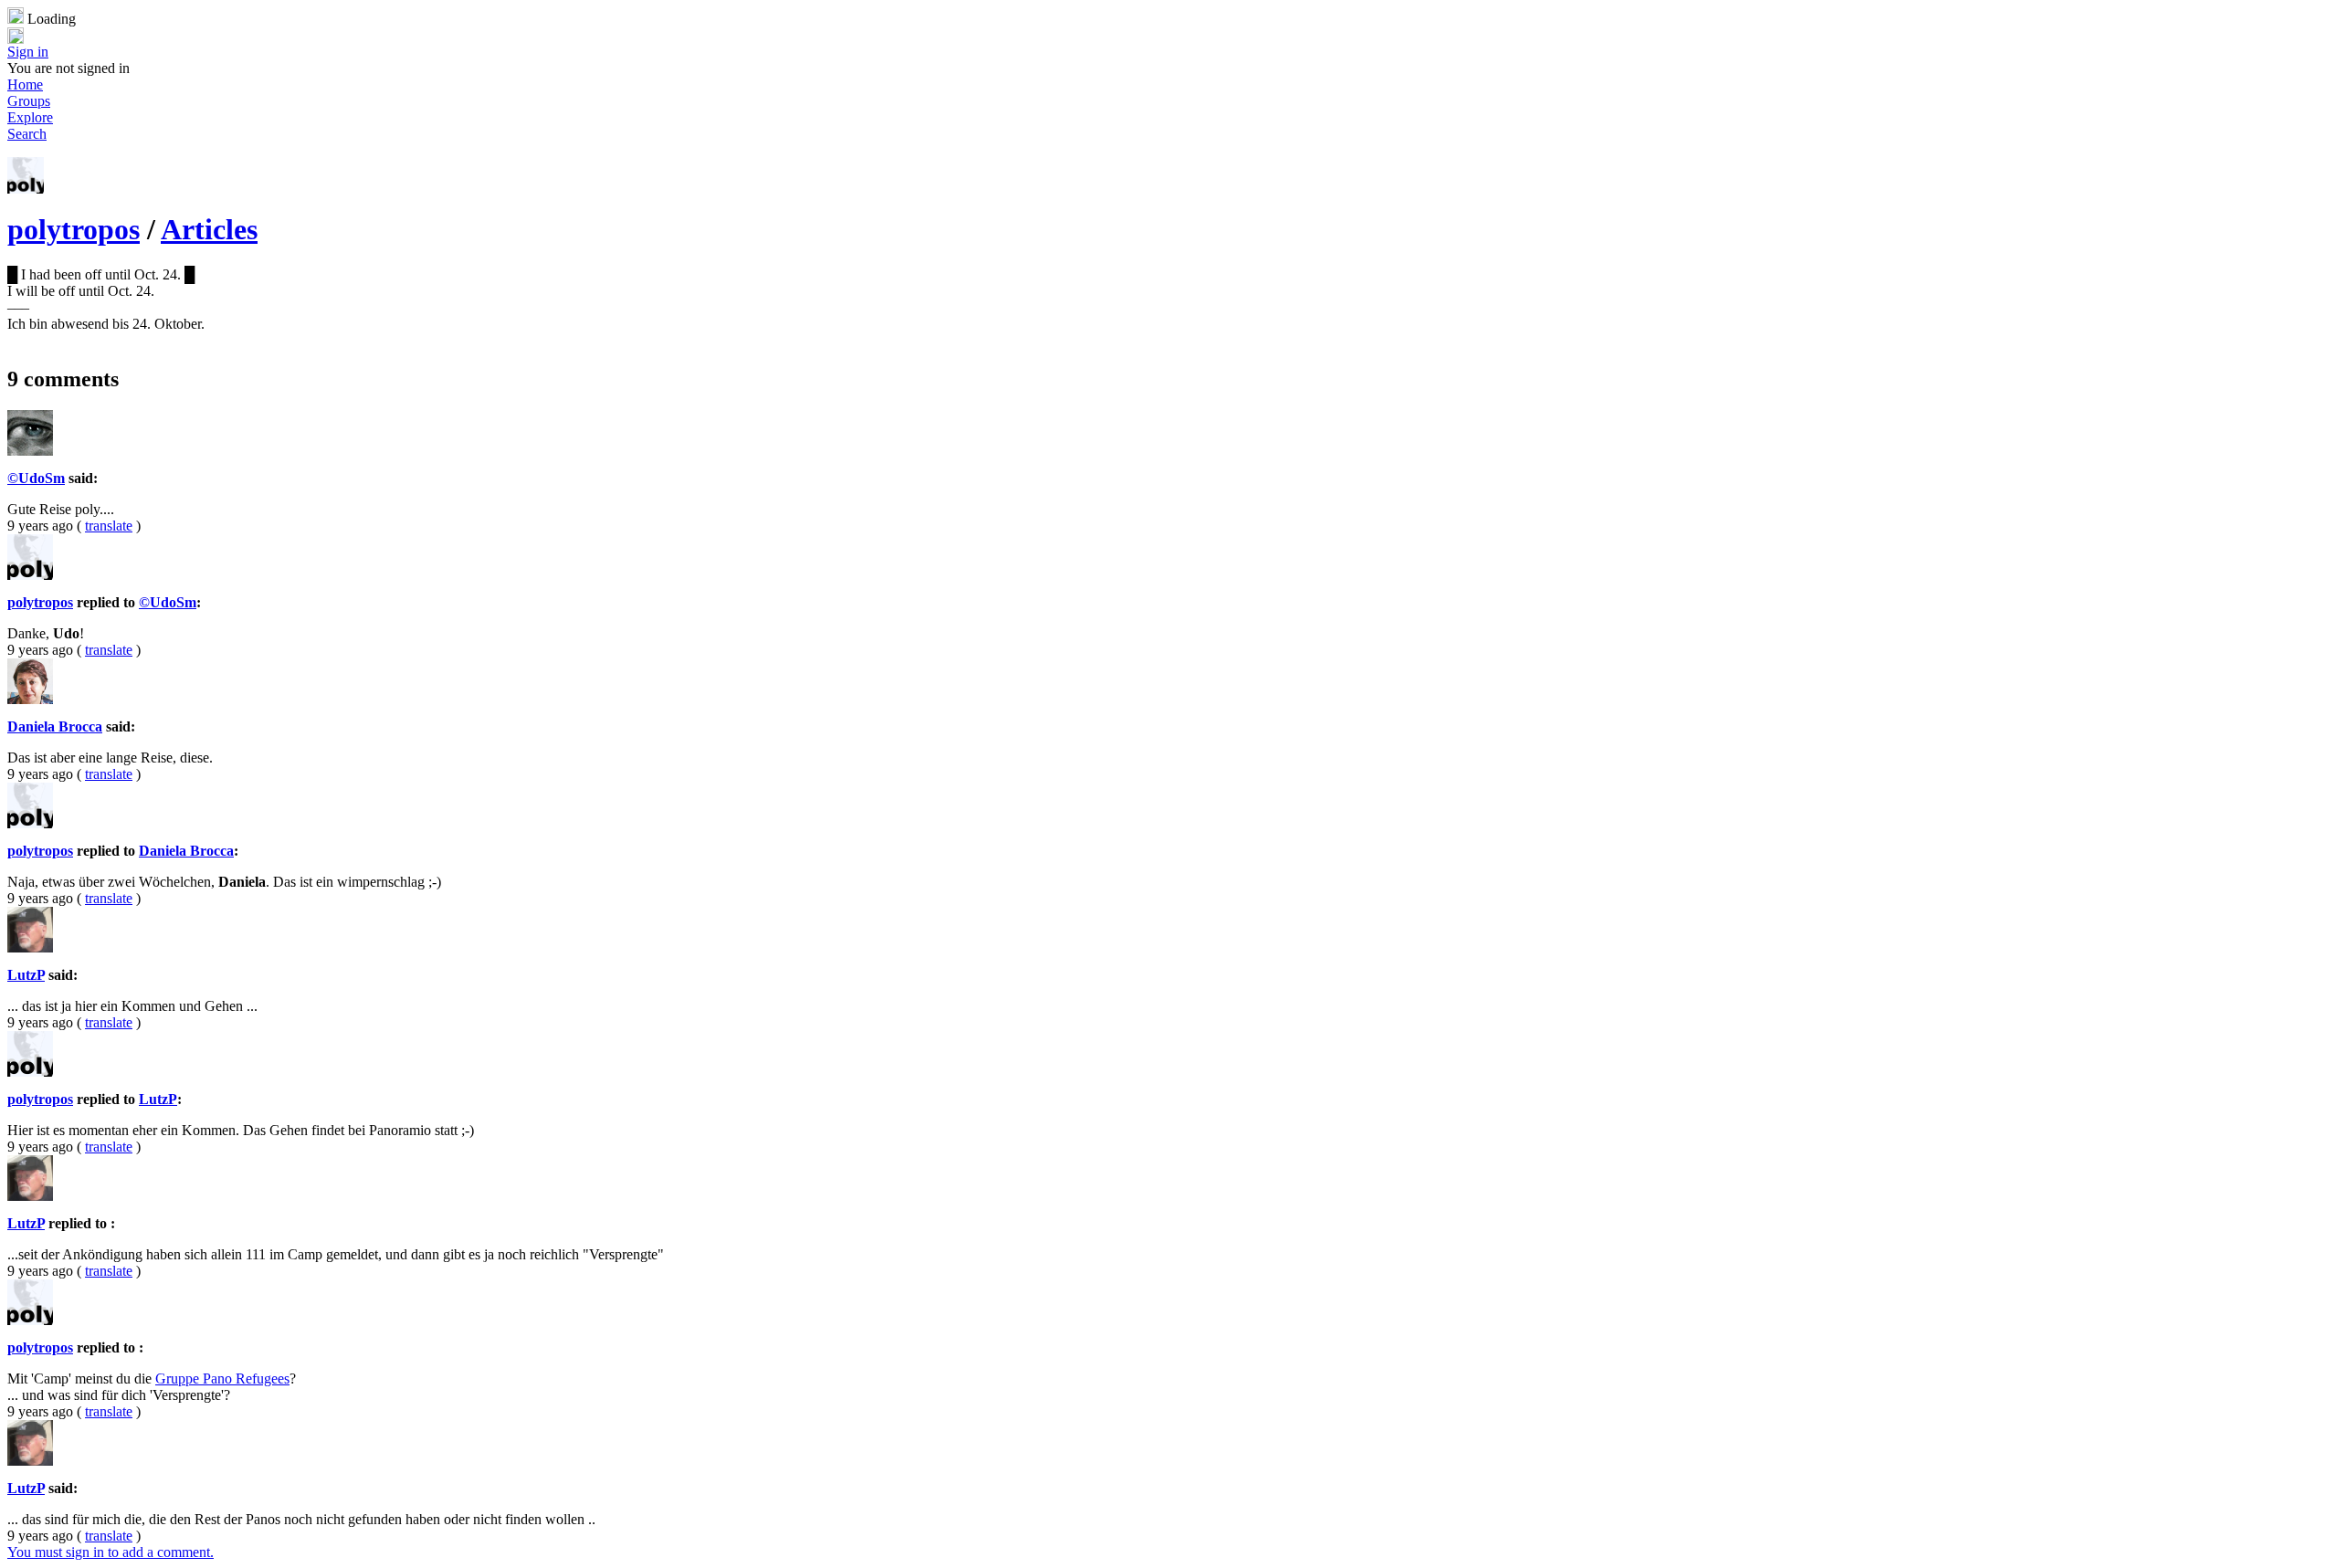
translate (109, 526)
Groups (29, 101)
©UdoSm (36, 478)
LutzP (26, 975)
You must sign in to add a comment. (111, 1552)
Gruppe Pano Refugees (222, 1379)
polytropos (74, 229)
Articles (209, 229)
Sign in (28, 52)
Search (27, 134)
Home (25, 84)
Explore (30, 117)
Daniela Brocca (55, 726)
